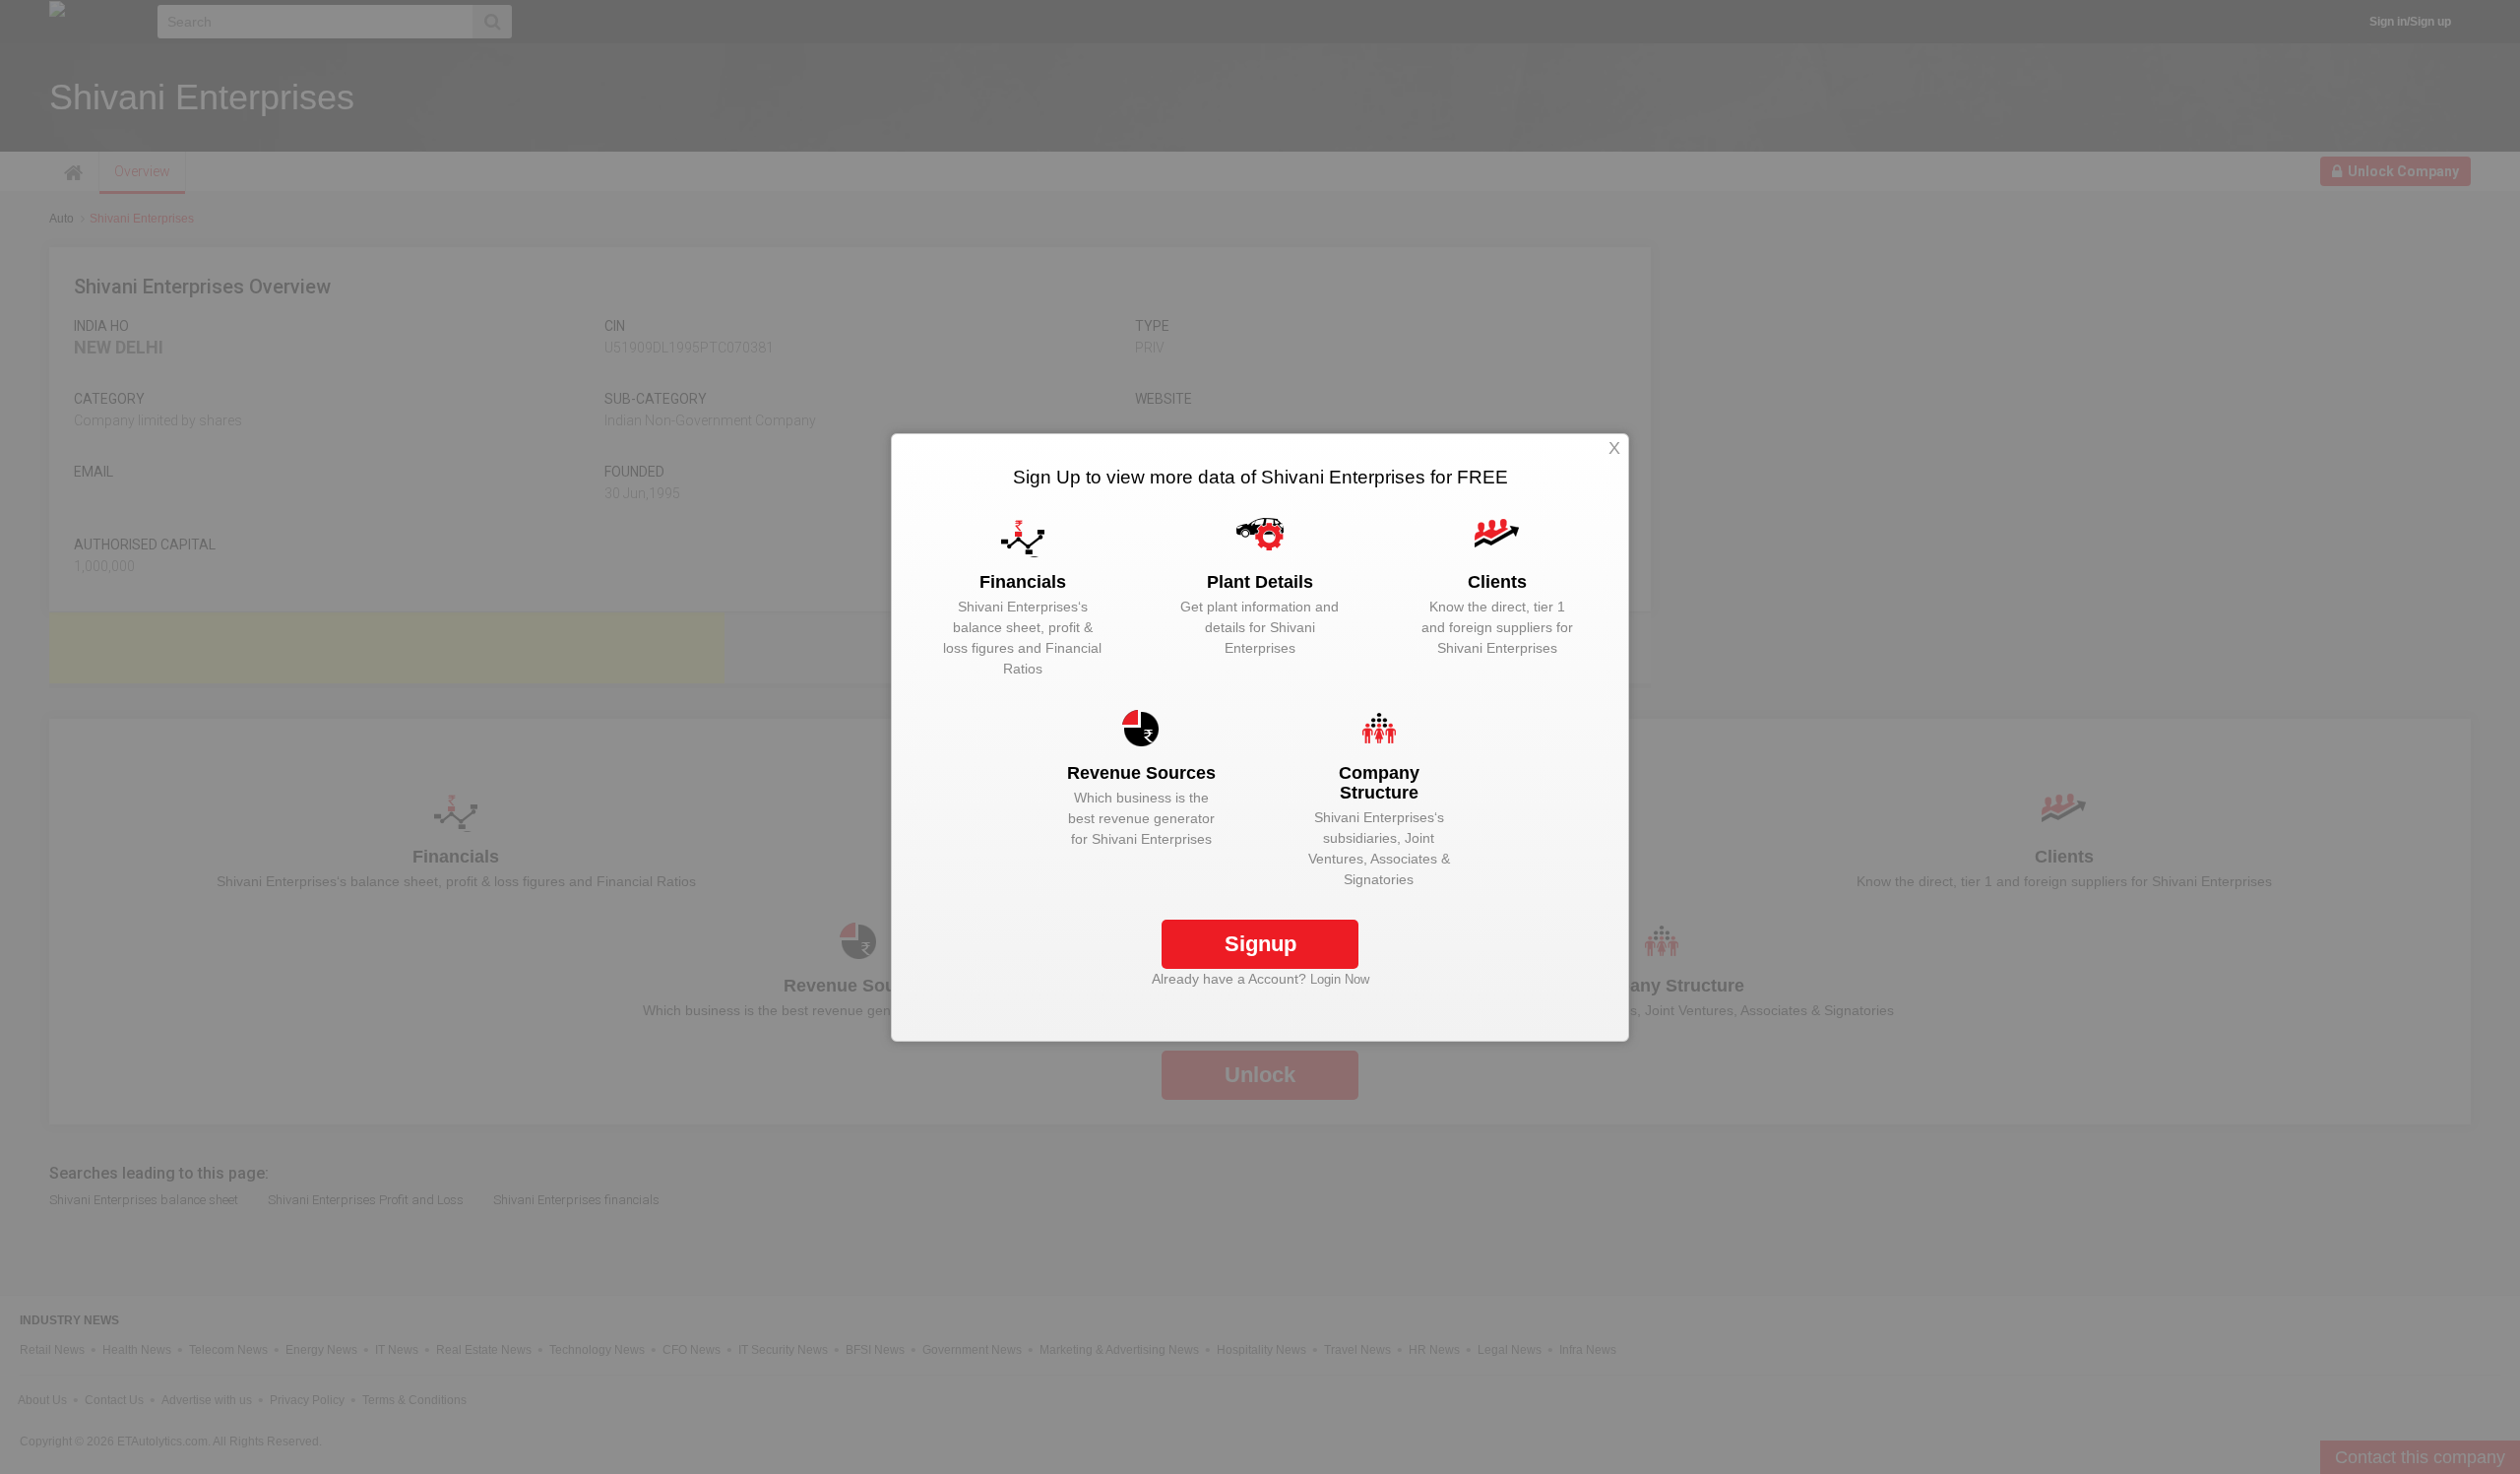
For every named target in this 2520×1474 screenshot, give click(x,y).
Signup (1260, 944)
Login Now (1340, 979)
